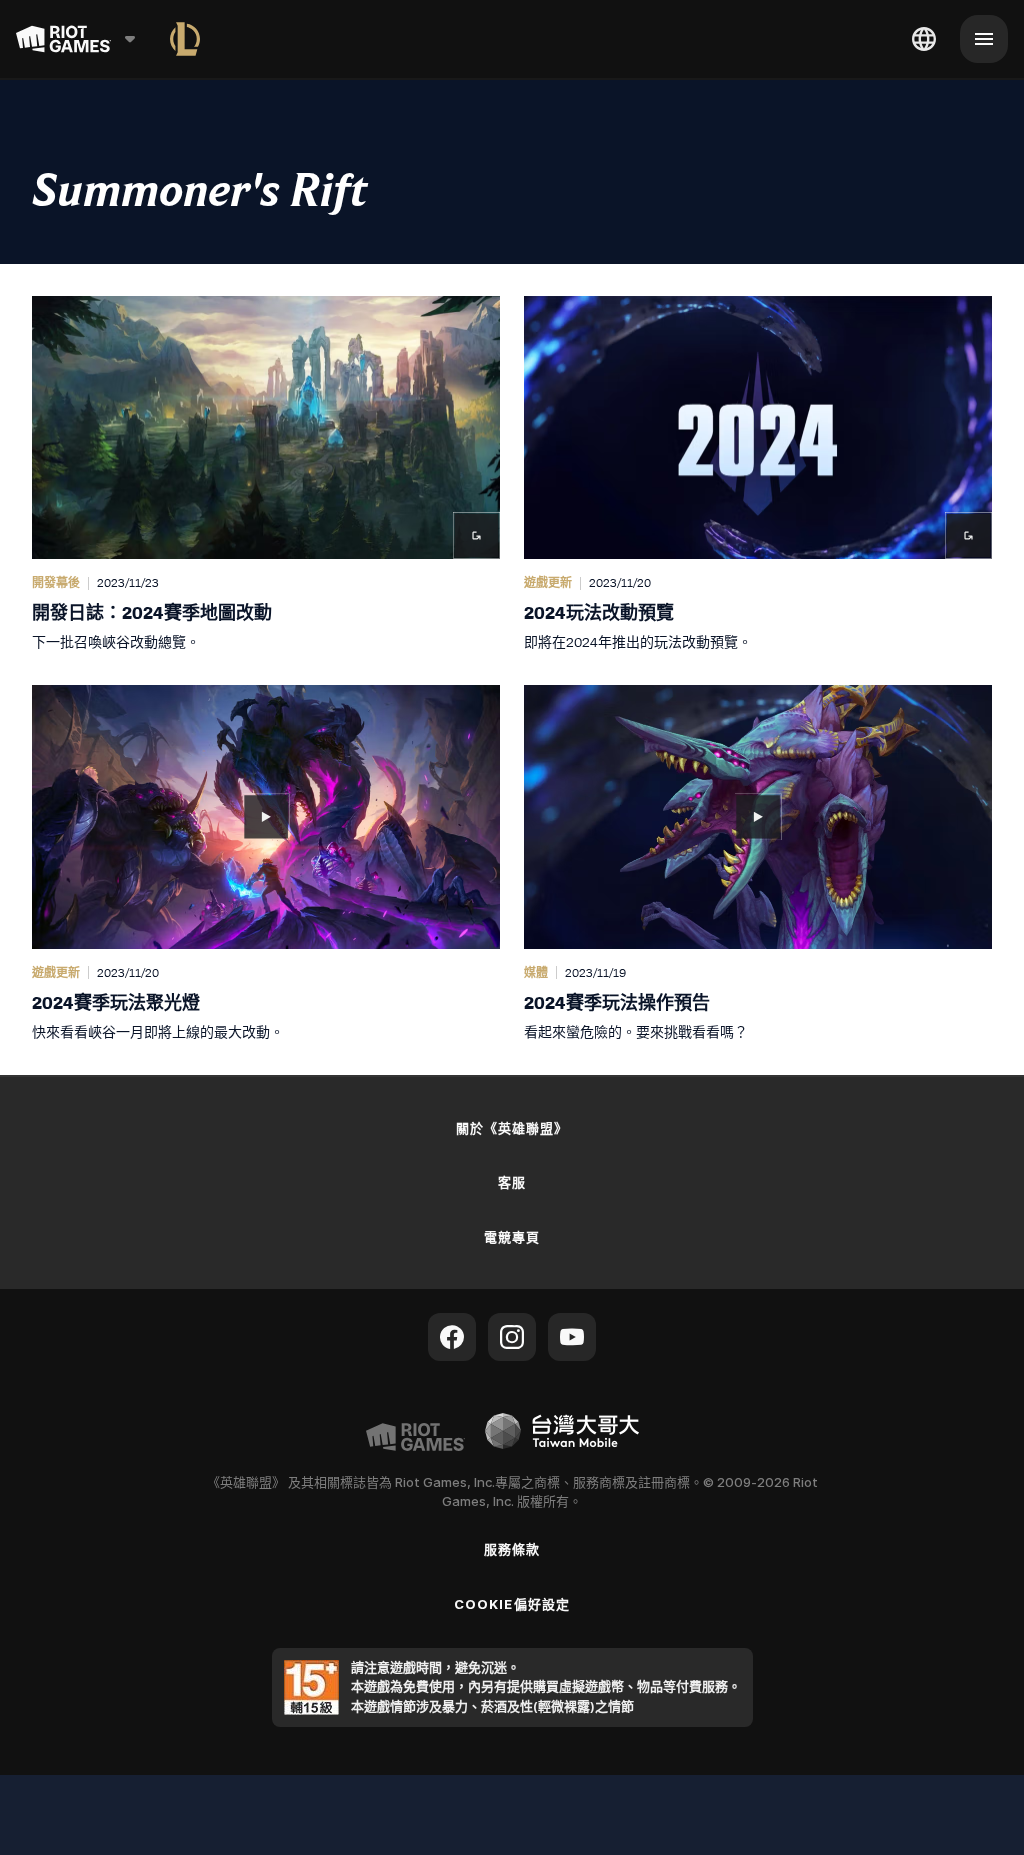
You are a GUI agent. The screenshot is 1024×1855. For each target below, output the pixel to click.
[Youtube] (572, 1337)
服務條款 (512, 1549)
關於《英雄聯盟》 (512, 1128)
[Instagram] (512, 1337)
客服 (512, 1182)
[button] (266, 474)
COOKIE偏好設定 (511, 1604)
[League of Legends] (185, 39)
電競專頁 (512, 1237)
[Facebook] (452, 1337)
